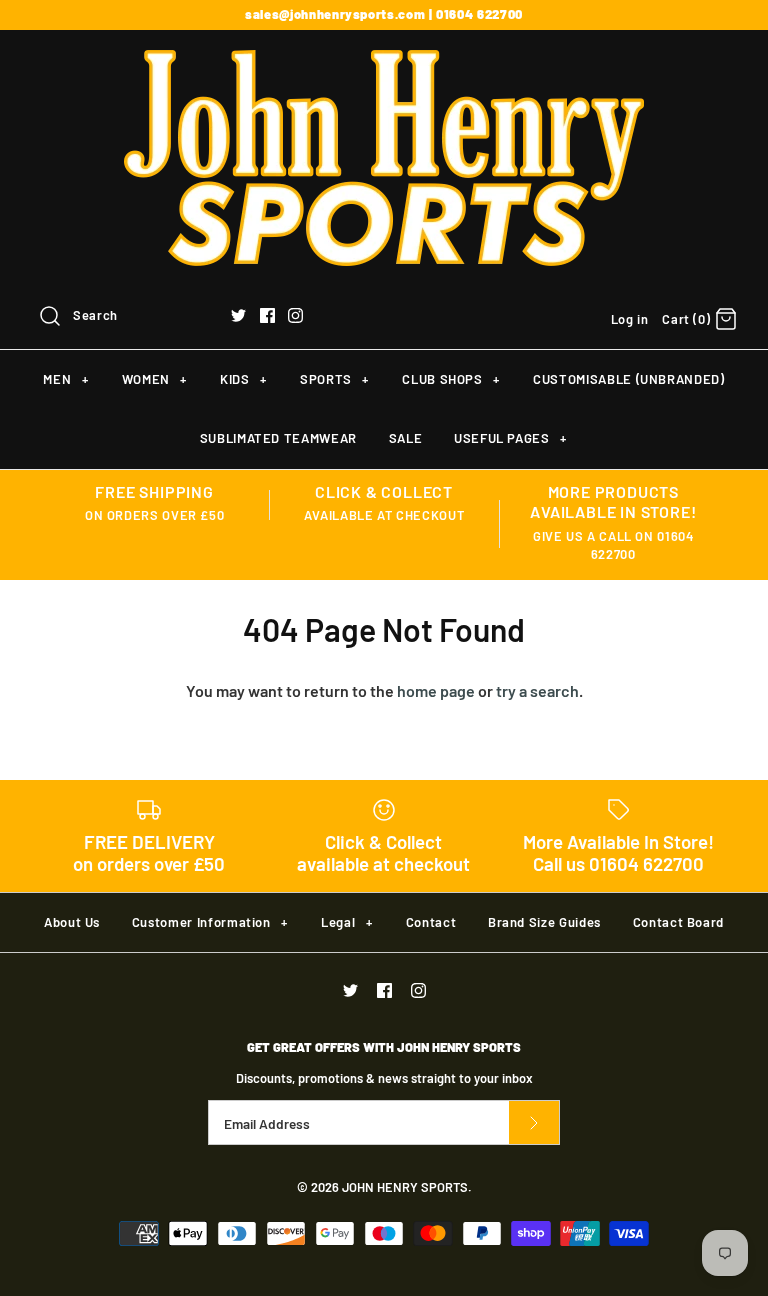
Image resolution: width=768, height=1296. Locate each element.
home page (436, 690)
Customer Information (210, 922)
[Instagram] (295, 315)
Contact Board (678, 922)
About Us (72, 922)
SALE (406, 438)
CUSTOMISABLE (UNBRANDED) (629, 379)
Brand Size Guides (544, 922)
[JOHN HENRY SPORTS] (384, 62)
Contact (431, 922)
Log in (630, 319)
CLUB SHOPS (450, 379)
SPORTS (334, 379)
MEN (65, 379)
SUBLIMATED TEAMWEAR (278, 438)
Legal (346, 922)
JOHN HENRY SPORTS (405, 1187)
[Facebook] (267, 315)
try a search (537, 690)
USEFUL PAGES (510, 438)
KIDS (243, 379)
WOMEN (154, 379)
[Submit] (534, 1122)
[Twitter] (238, 315)
